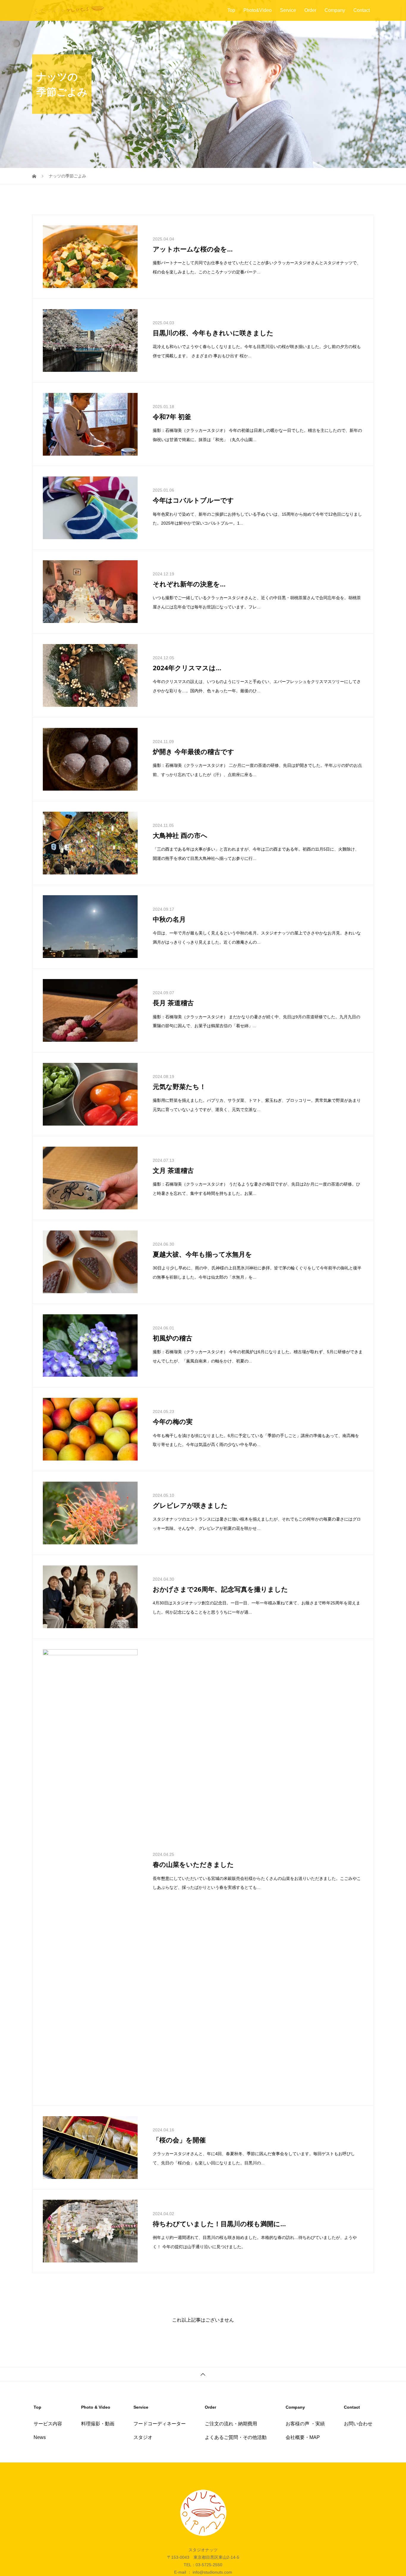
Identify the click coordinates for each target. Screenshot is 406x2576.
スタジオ (143, 2388)
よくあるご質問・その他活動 (236, 2388)
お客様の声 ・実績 (305, 2374)
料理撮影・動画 (98, 2374)
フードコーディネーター (160, 2374)
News (40, 2388)
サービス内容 (48, 2374)
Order (310, 10)
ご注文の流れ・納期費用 (231, 2374)
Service (288, 10)
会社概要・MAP (303, 2388)
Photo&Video (258, 10)
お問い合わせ (358, 2374)
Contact (362, 10)
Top (231, 10)
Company (335, 10)
